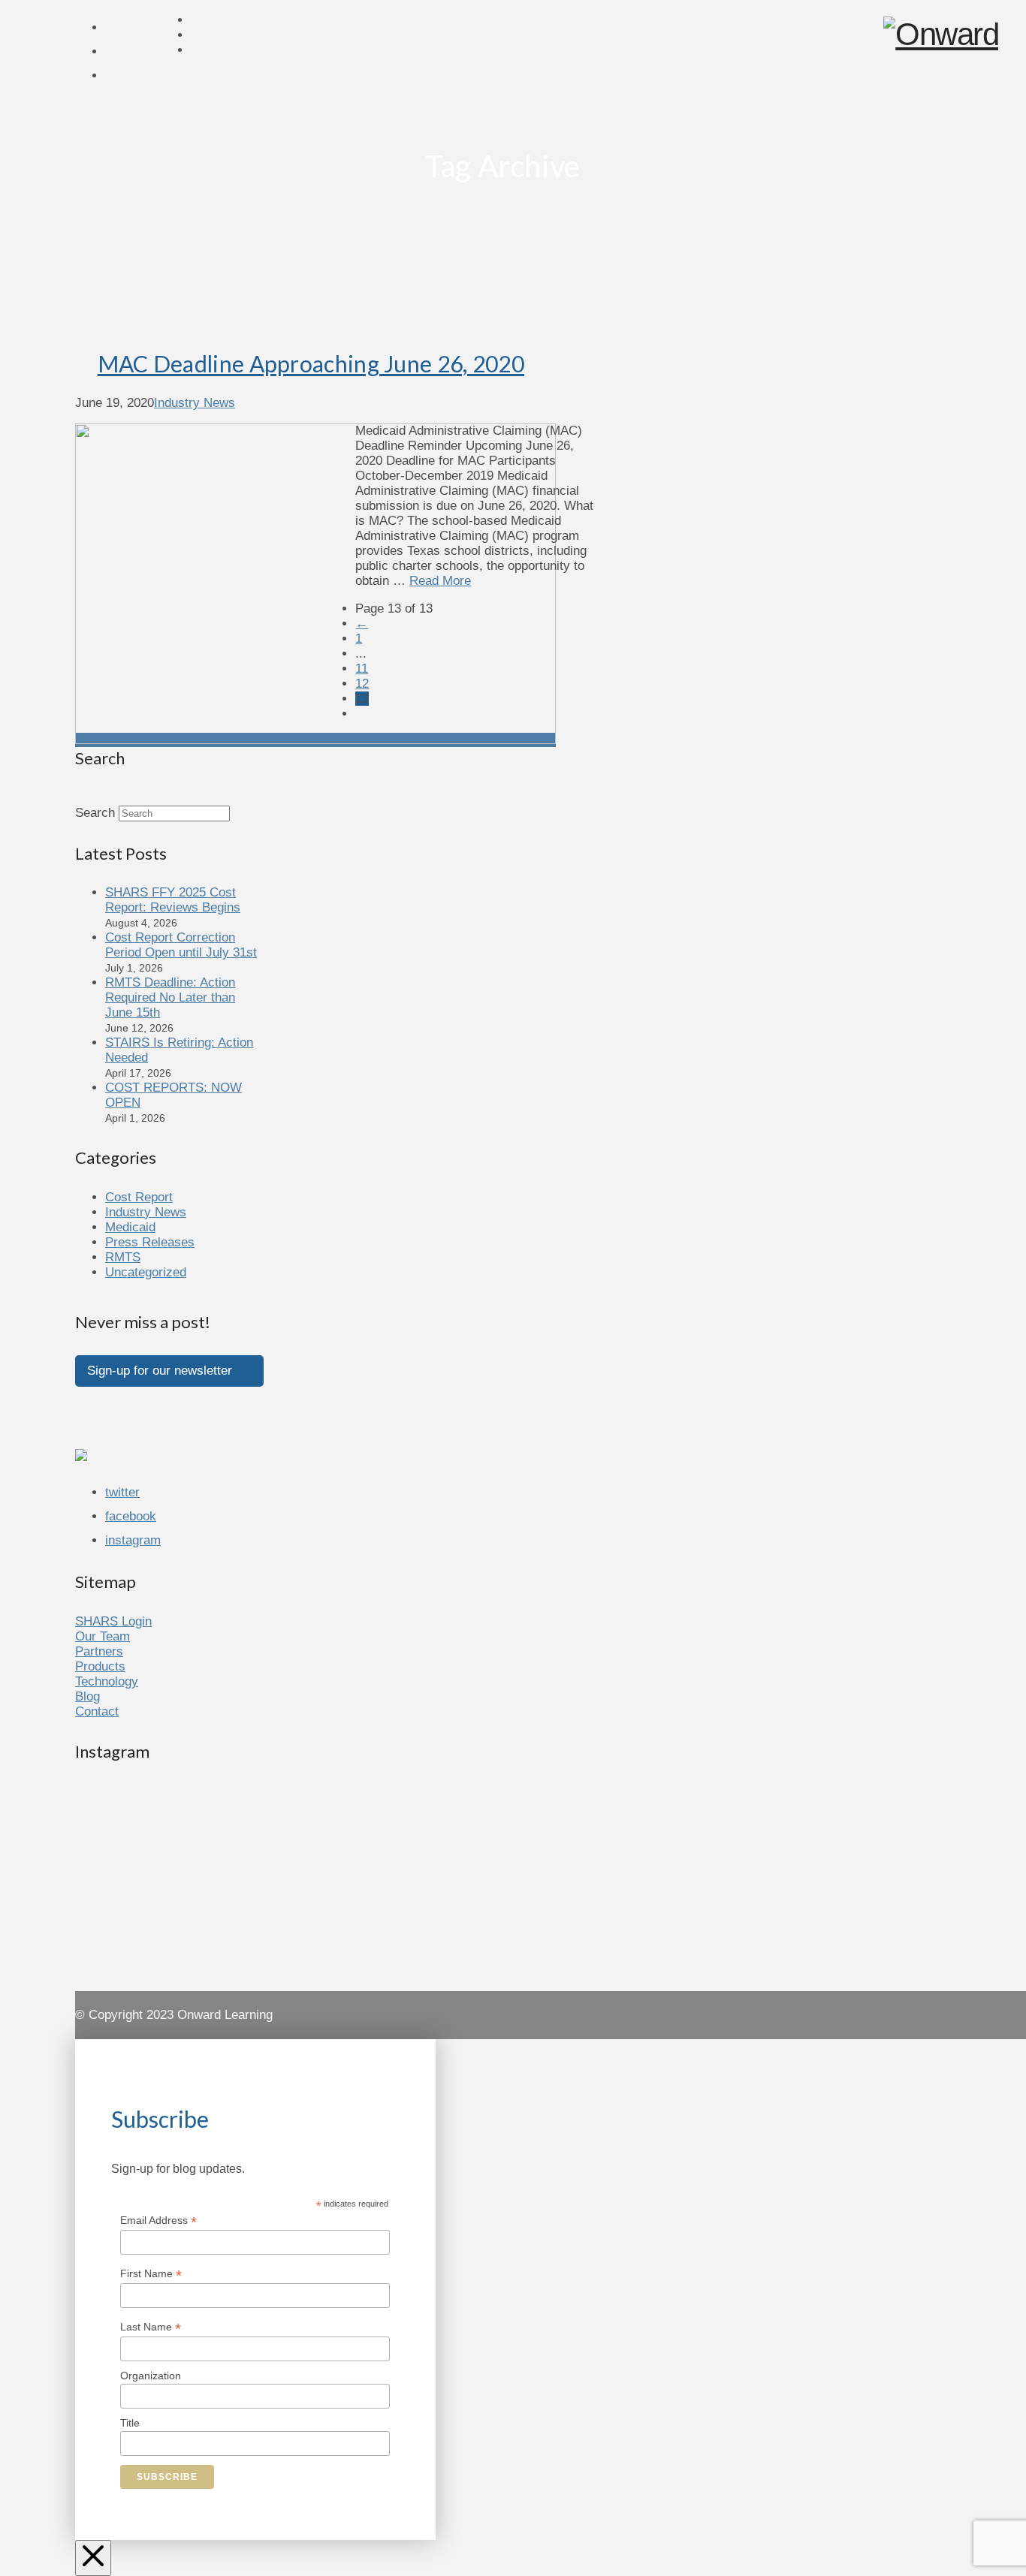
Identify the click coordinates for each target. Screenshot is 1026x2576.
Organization (151, 2376)
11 (362, 669)
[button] (169, 1371)
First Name (151, 2274)
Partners (99, 1651)
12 (362, 684)
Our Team (103, 1636)
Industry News (195, 403)
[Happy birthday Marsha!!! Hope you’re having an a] (502, 1802)
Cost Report (139, 1197)
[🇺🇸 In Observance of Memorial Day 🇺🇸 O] (213, 1840)
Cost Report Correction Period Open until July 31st (181, 945)
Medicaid (130, 1227)
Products (100, 1666)
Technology (107, 1681)
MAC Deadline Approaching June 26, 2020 (311, 363)
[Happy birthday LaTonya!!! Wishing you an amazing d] (213, 1923)
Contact (97, 1711)
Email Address (158, 2220)
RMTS (123, 1257)
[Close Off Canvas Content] (93, 2558)
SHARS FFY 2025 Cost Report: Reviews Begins (173, 900)
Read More (440, 581)
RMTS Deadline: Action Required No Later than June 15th (170, 997)
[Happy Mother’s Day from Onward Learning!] (793, 1794)
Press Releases (150, 1242)
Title (130, 2423)
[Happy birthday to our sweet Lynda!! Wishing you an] (502, 1923)
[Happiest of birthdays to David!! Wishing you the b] (793, 1923)
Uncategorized (146, 1272)
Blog (88, 1696)
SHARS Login (113, 1621)
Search (95, 813)
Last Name (151, 2327)
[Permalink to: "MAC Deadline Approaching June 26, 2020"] (315, 740)
